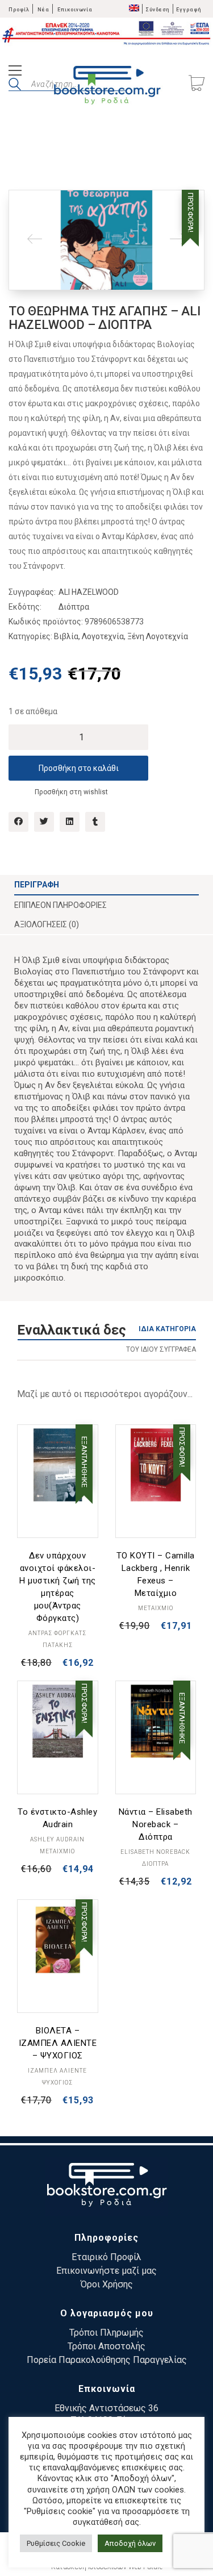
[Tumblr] (95, 822)
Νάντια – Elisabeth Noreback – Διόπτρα (156, 1824)
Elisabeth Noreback (155, 1852)
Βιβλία (66, 636)
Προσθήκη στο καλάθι (79, 768)
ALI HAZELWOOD (89, 592)
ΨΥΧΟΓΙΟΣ (57, 2083)
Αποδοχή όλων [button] (130, 2543)
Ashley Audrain (57, 1839)
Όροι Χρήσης (107, 2284)
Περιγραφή (37, 885)
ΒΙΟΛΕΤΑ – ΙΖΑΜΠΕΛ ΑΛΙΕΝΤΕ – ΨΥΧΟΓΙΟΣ (58, 2043)
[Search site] (15, 86)
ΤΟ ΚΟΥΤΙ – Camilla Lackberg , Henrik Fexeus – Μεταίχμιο (156, 1574)
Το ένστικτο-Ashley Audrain (57, 1818)
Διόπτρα (74, 607)
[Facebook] (18, 822)
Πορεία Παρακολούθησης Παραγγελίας (107, 2360)
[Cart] (197, 84)
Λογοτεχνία (103, 636)
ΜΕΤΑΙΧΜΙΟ (156, 1608)
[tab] (106, 885)
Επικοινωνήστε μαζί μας (106, 2271)
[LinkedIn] (70, 822)
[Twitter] (44, 822)
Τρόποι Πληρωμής (106, 2333)
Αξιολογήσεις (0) (47, 924)
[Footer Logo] (106, 2187)
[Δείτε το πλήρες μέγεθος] (26, 208)
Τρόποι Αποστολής (106, 2346)
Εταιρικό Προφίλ (106, 2257)
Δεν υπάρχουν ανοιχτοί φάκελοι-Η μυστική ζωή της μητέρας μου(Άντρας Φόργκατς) (58, 1587)
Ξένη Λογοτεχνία (158, 636)
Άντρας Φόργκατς (57, 1633)
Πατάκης (58, 1645)
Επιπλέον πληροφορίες (60, 905)
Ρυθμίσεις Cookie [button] (56, 2543)
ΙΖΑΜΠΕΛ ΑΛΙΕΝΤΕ (57, 2071)
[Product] (58, 1465)
